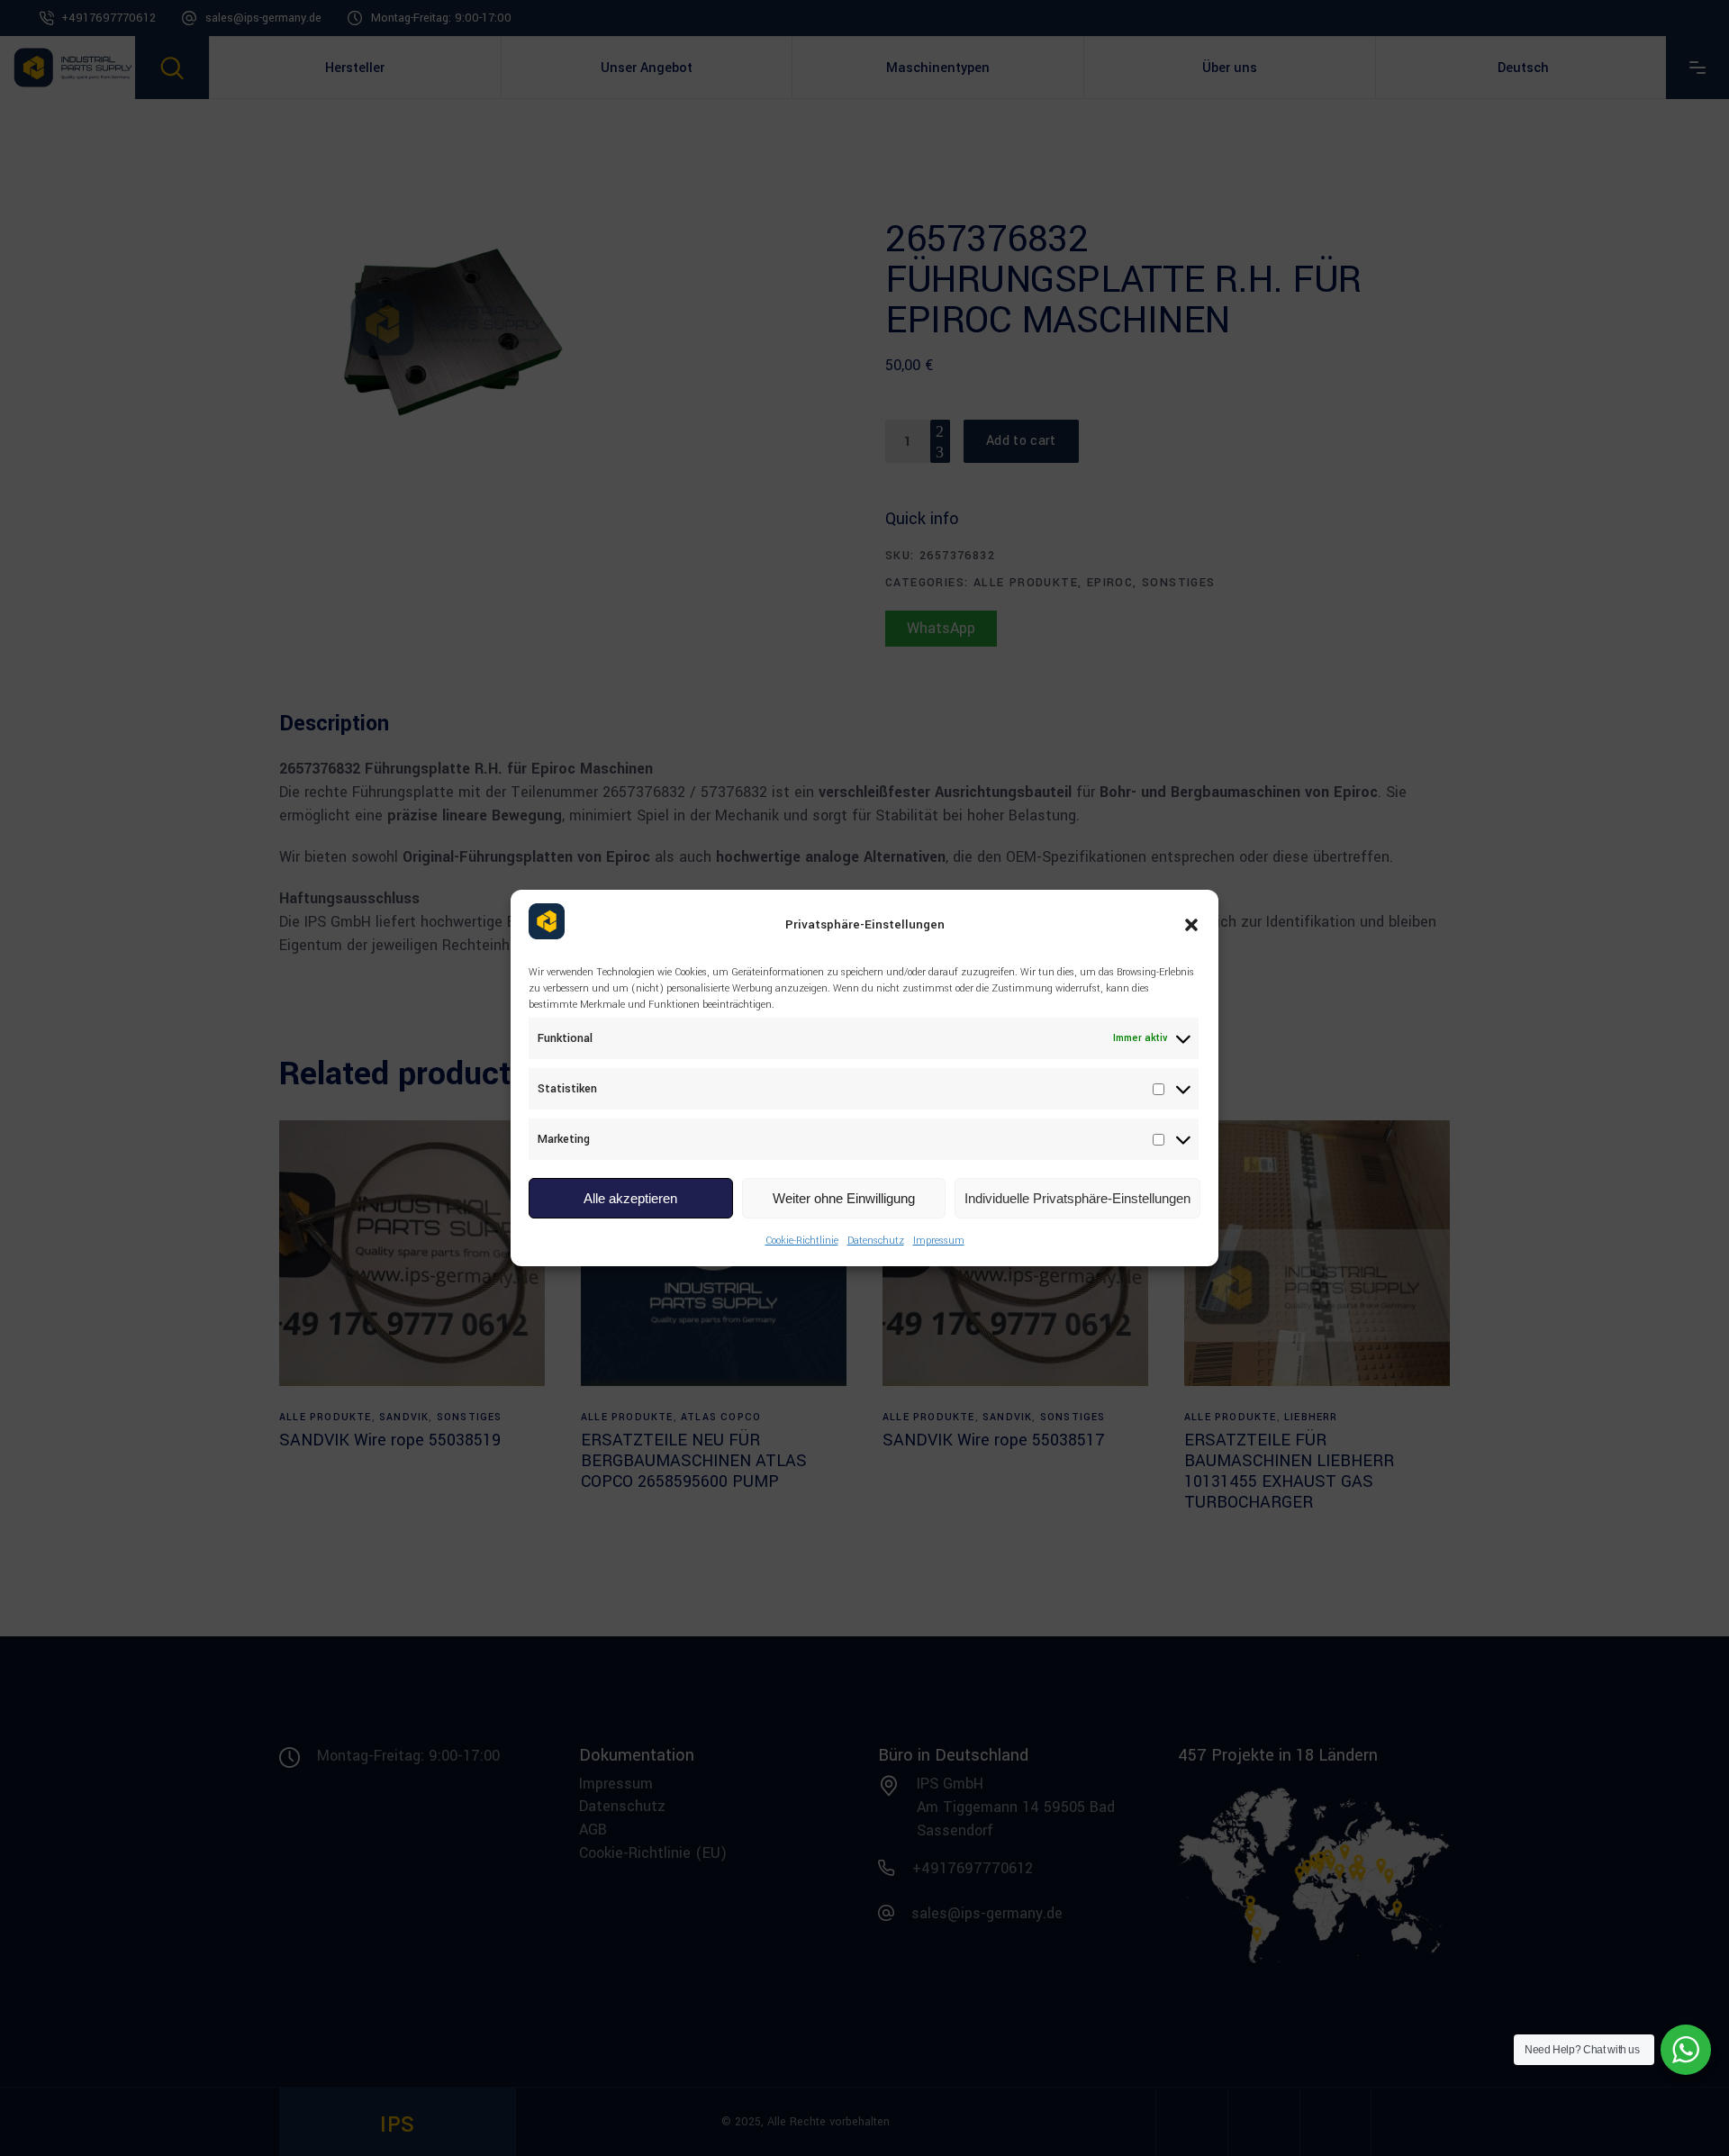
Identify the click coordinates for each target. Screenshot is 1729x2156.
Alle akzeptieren (630, 1198)
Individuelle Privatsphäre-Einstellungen (1077, 1198)
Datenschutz (876, 1241)
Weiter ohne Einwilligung (844, 1198)
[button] (1191, 925)
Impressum (939, 1241)
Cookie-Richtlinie (802, 1241)
